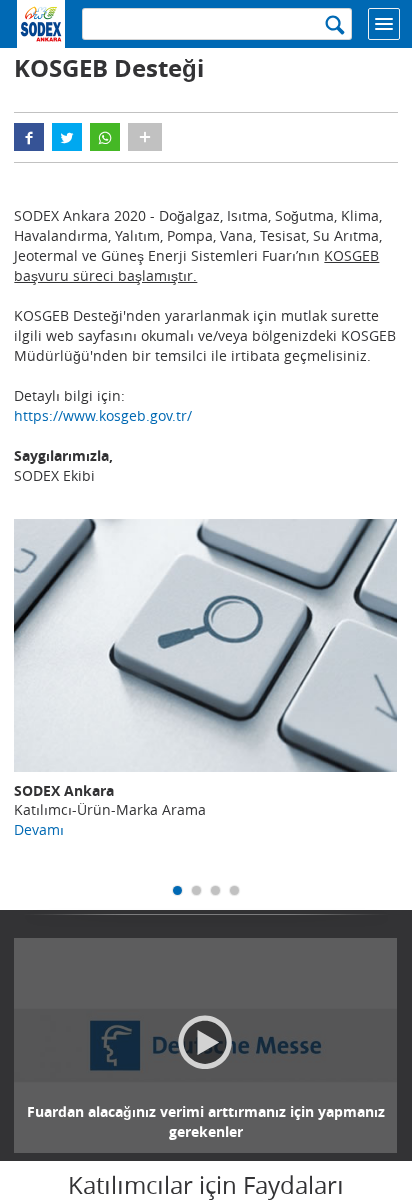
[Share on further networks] (145, 137)
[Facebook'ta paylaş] (29, 137)
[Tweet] (67, 137)
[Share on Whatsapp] (105, 137)
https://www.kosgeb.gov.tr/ (103, 415)
